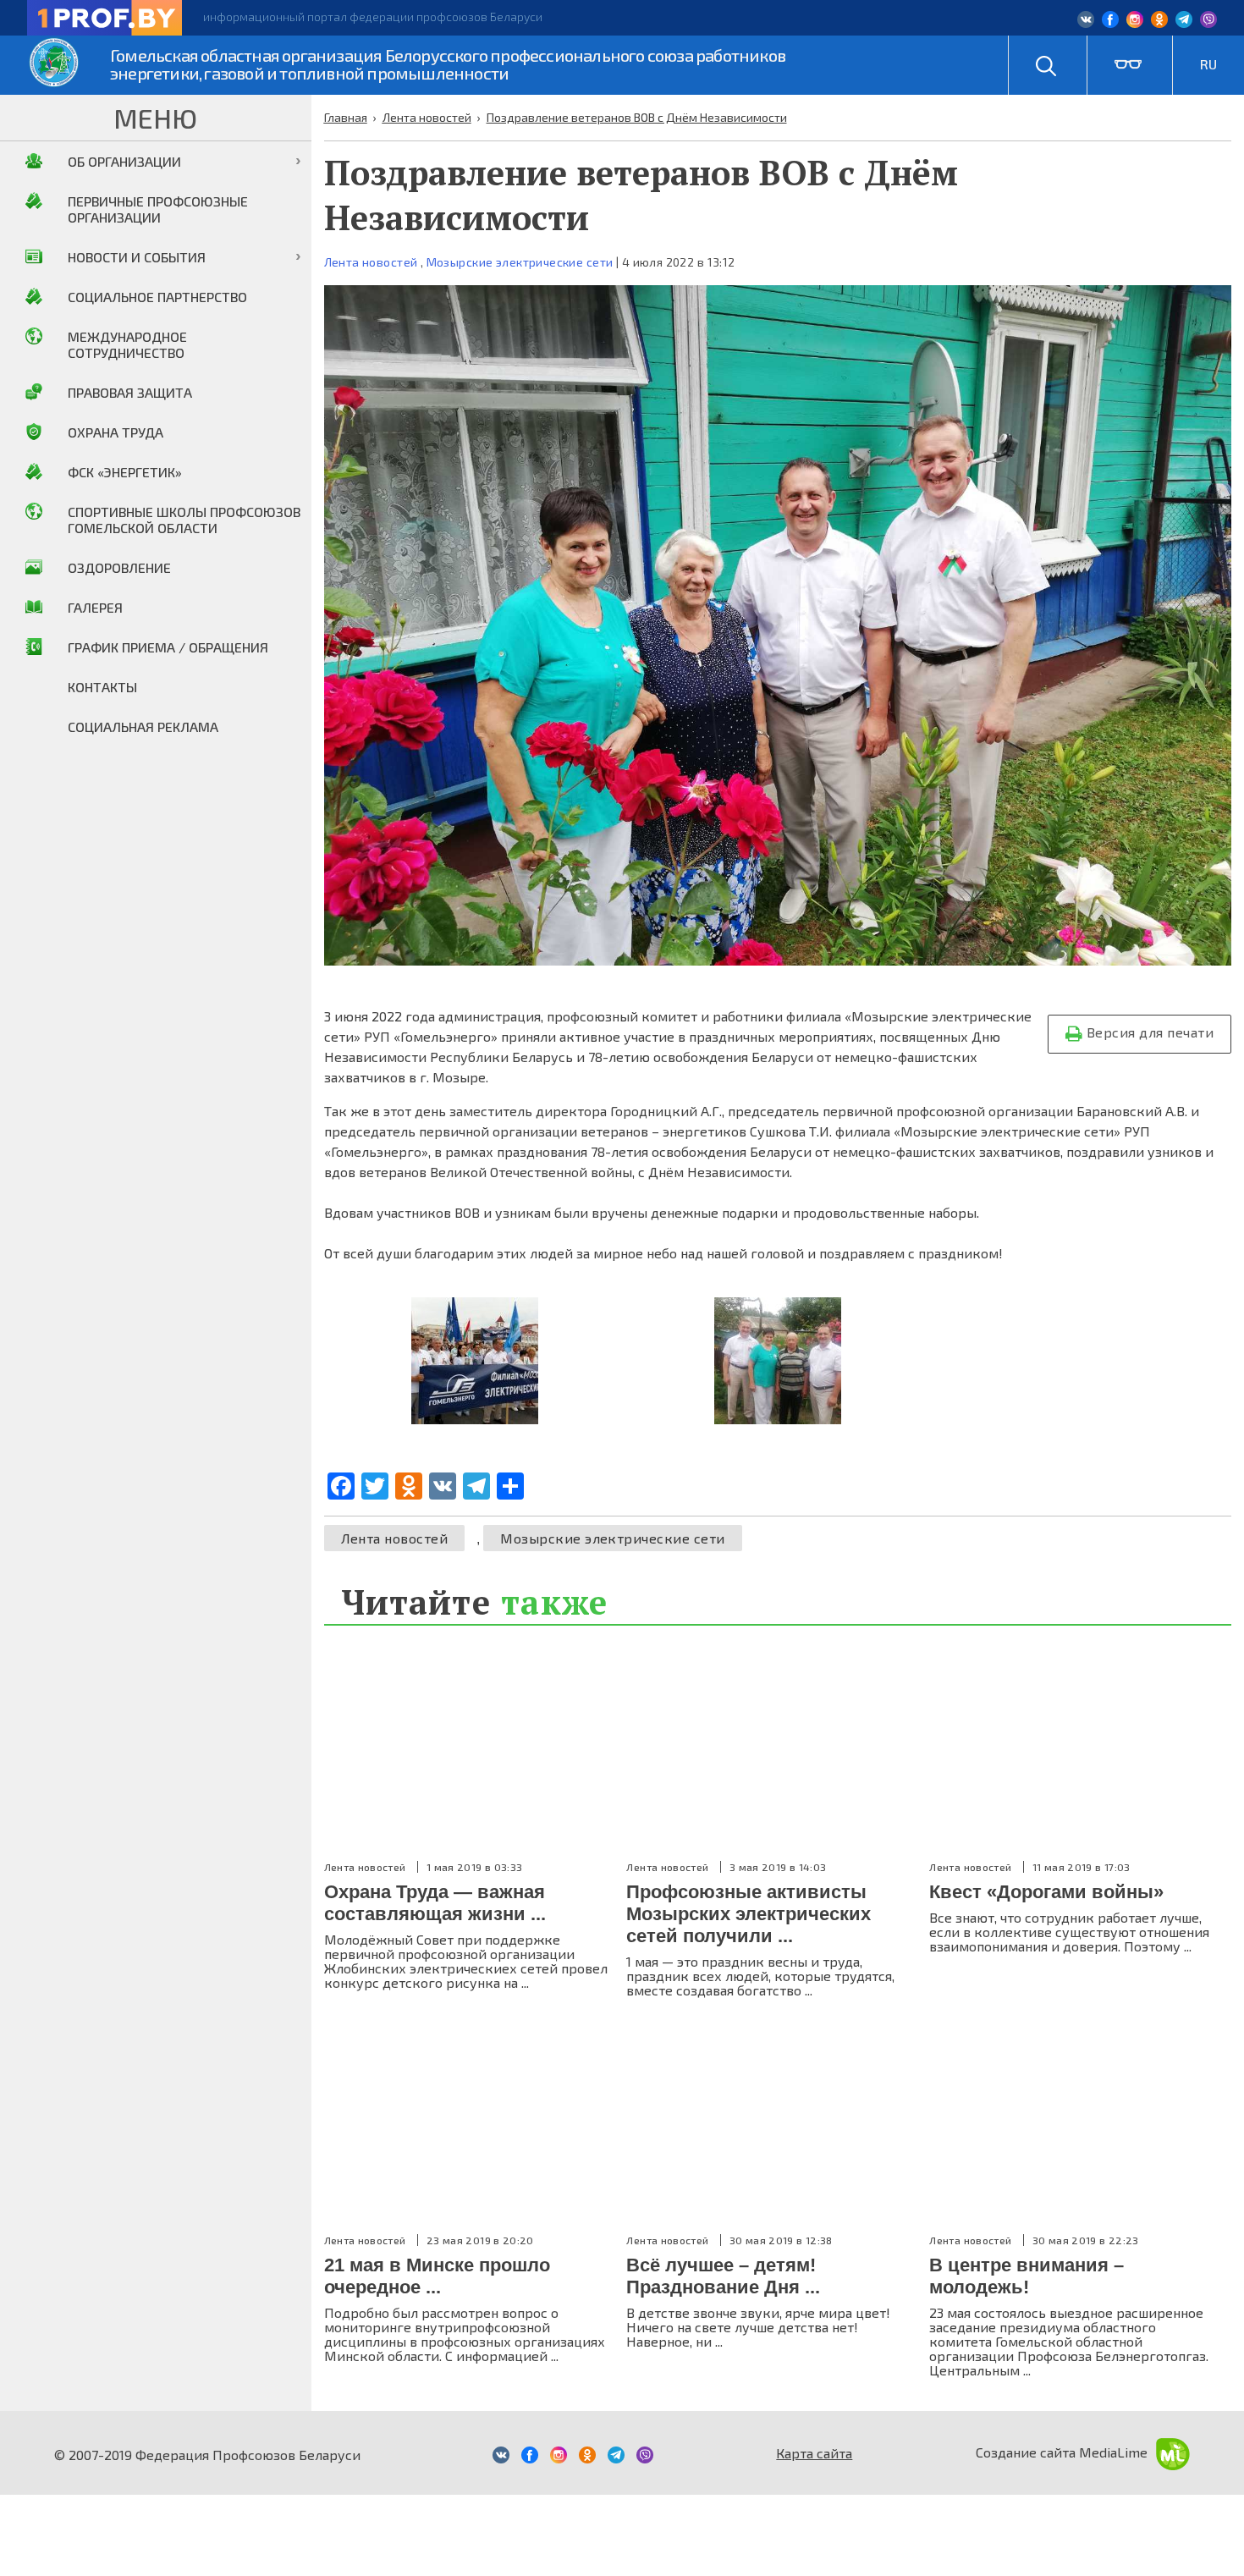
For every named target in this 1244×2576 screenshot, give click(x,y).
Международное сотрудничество (127, 344)
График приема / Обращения (168, 647)
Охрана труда (116, 432)
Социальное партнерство (157, 297)
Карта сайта (814, 2453)
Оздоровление (119, 567)
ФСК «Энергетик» (125, 472)
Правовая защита (130, 392)
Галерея (95, 607)
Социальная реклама (143, 727)
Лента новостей (371, 262)
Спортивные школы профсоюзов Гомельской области (184, 520)
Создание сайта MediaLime (1062, 2452)
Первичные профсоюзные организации (158, 209)
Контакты (102, 687)
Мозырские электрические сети (520, 262)
